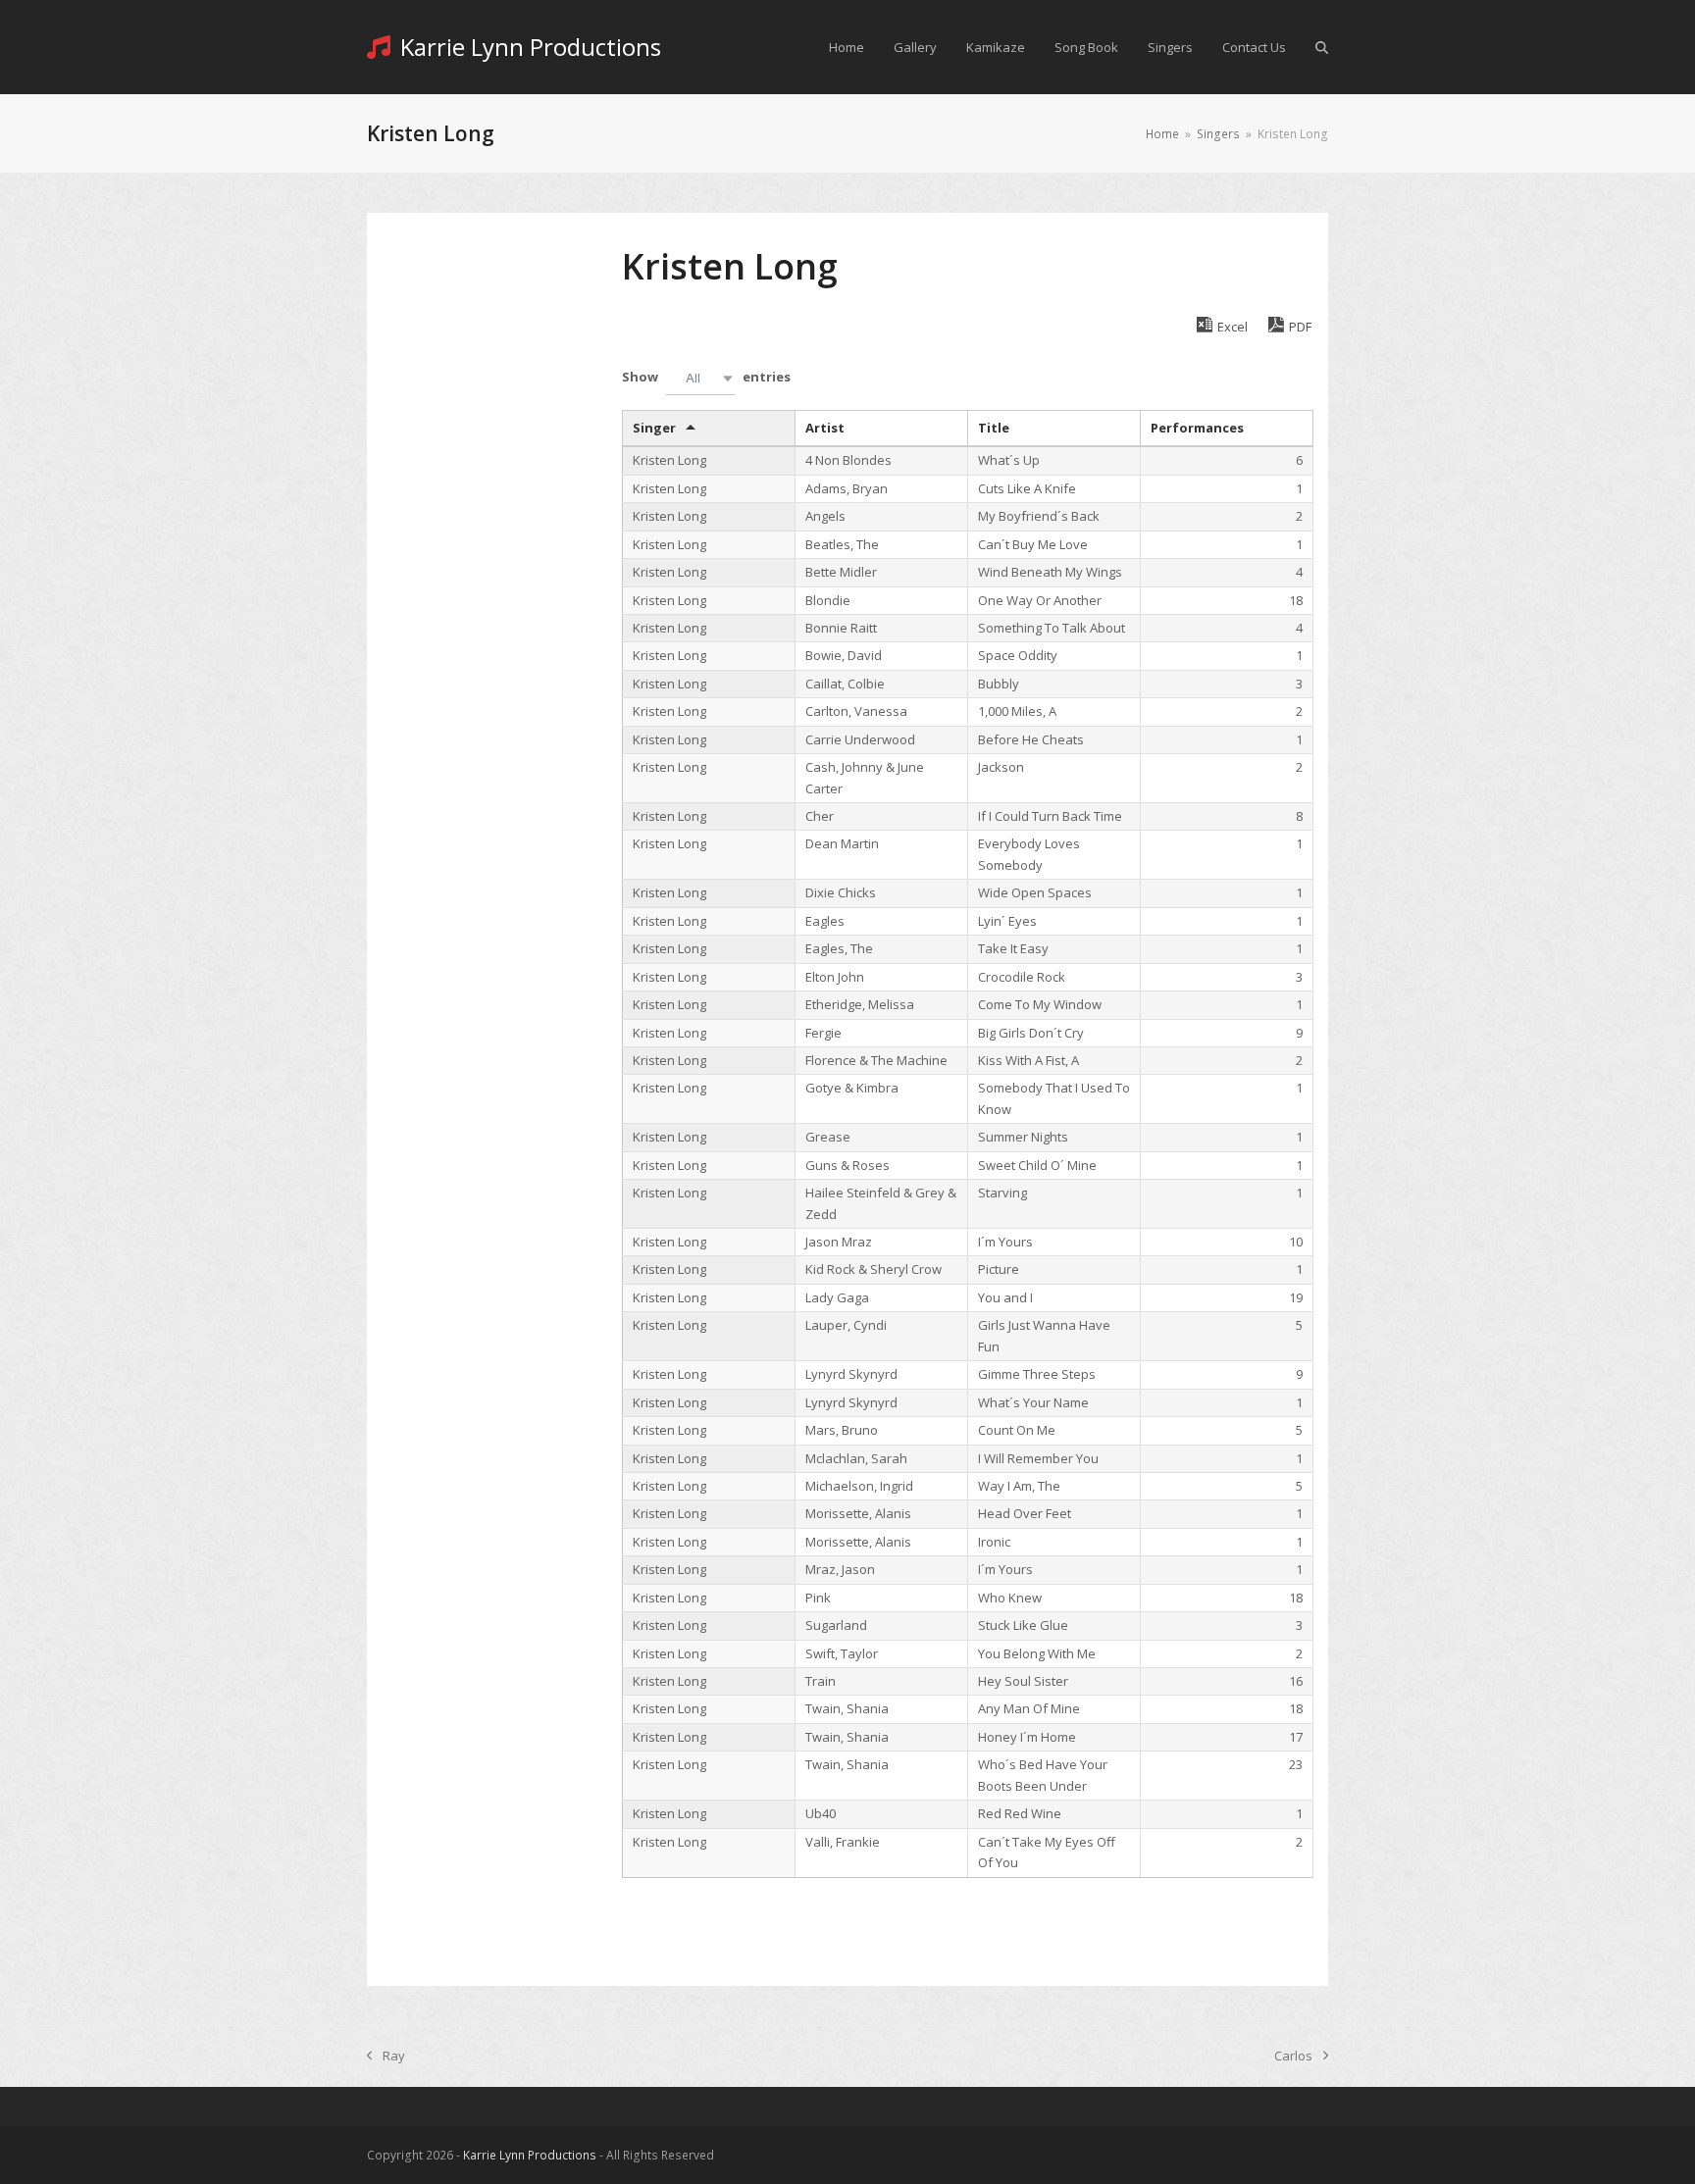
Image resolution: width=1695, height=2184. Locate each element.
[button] (1322, 47)
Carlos (1293, 2057)
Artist (825, 428)
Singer (654, 428)
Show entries (706, 377)
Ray (386, 2057)
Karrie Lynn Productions (531, 47)
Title (994, 428)
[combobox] (700, 378)
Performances (1197, 428)
